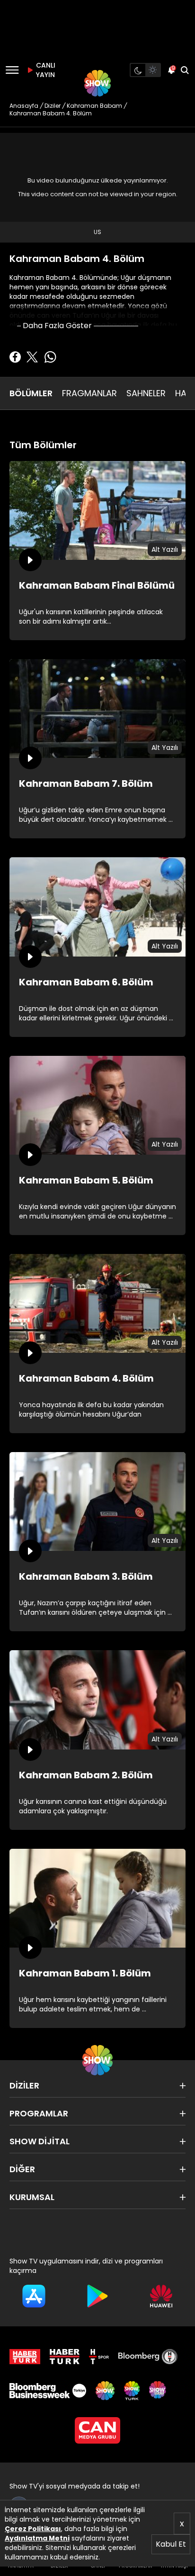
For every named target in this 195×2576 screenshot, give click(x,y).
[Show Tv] (97, 83)
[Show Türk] (132, 2391)
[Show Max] (159, 2391)
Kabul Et (171, 2544)
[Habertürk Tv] (65, 2357)
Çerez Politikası (33, 2529)
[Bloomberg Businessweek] (48, 2391)
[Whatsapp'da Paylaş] (50, 357)
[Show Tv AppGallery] (161, 2296)
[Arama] (185, 70)
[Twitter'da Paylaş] (32, 357)
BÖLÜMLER (31, 393)
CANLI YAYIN (44, 70)
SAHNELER (146, 393)
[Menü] (12, 70)
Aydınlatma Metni (37, 2538)
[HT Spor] (99, 2357)
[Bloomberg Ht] (148, 2357)
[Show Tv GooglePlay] (98, 2296)
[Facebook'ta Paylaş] (15, 357)
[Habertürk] (25, 2357)
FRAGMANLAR (89, 393)
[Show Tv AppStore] (34, 2296)
